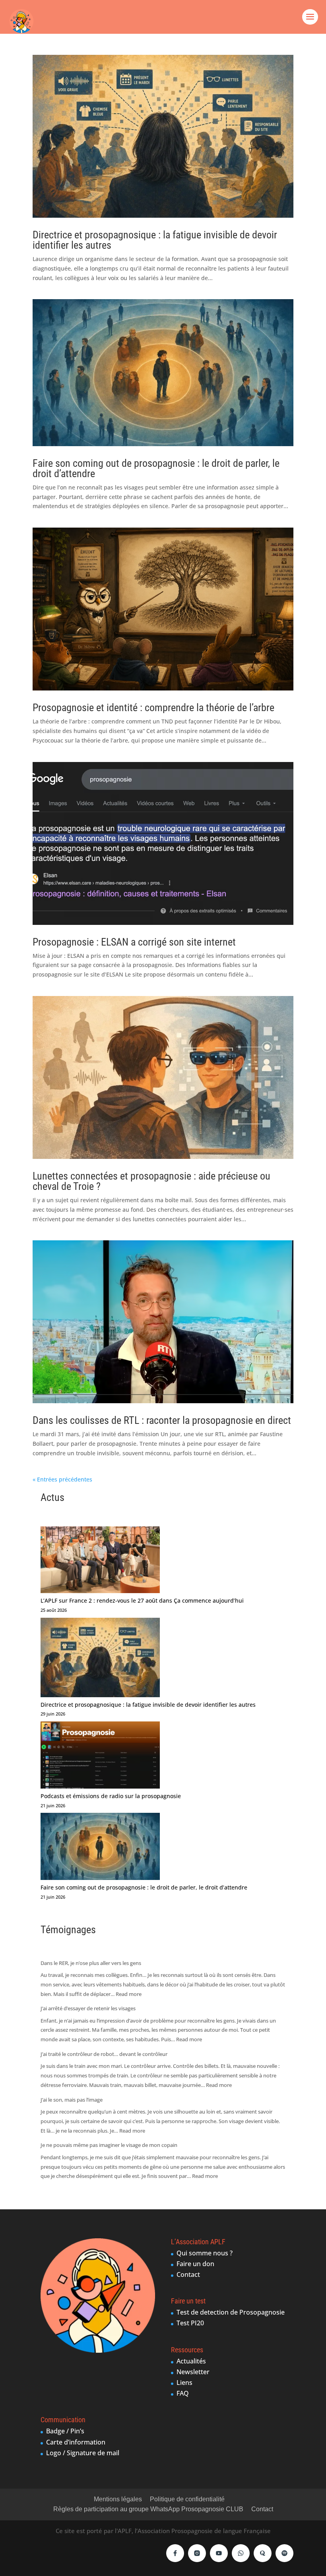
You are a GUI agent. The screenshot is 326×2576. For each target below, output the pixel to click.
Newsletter (193, 2372)
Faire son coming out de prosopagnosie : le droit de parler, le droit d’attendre (156, 468)
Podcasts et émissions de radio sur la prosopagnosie (111, 1796)
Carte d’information (76, 2442)
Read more (129, 1994)
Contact (188, 2274)
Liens (184, 2383)
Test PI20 (190, 2323)
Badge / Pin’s (65, 2431)
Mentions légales (118, 2499)
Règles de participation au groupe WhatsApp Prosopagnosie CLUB (148, 2509)
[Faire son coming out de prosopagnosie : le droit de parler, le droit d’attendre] (100, 1848)
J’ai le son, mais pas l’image (72, 2100)
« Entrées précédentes (62, 1479)
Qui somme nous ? (205, 2253)
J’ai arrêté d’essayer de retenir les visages (88, 2008)
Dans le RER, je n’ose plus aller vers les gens (91, 1963)
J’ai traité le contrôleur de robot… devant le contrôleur (104, 2054)
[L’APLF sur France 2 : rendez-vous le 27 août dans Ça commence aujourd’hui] (100, 1561)
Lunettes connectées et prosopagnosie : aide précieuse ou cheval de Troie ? (151, 1181)
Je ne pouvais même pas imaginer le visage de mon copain (109, 2145)
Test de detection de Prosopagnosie (231, 2312)
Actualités (191, 2361)
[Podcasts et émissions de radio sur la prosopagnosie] (100, 1756)
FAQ (183, 2393)
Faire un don (195, 2264)
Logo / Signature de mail (83, 2453)
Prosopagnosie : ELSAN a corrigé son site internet (134, 942)
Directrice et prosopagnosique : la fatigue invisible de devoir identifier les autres (155, 240)
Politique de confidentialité (187, 2499)
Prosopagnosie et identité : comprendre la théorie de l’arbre (153, 708)
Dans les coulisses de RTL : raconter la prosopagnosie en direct (162, 1420)
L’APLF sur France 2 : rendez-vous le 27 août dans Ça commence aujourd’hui (142, 1600)
